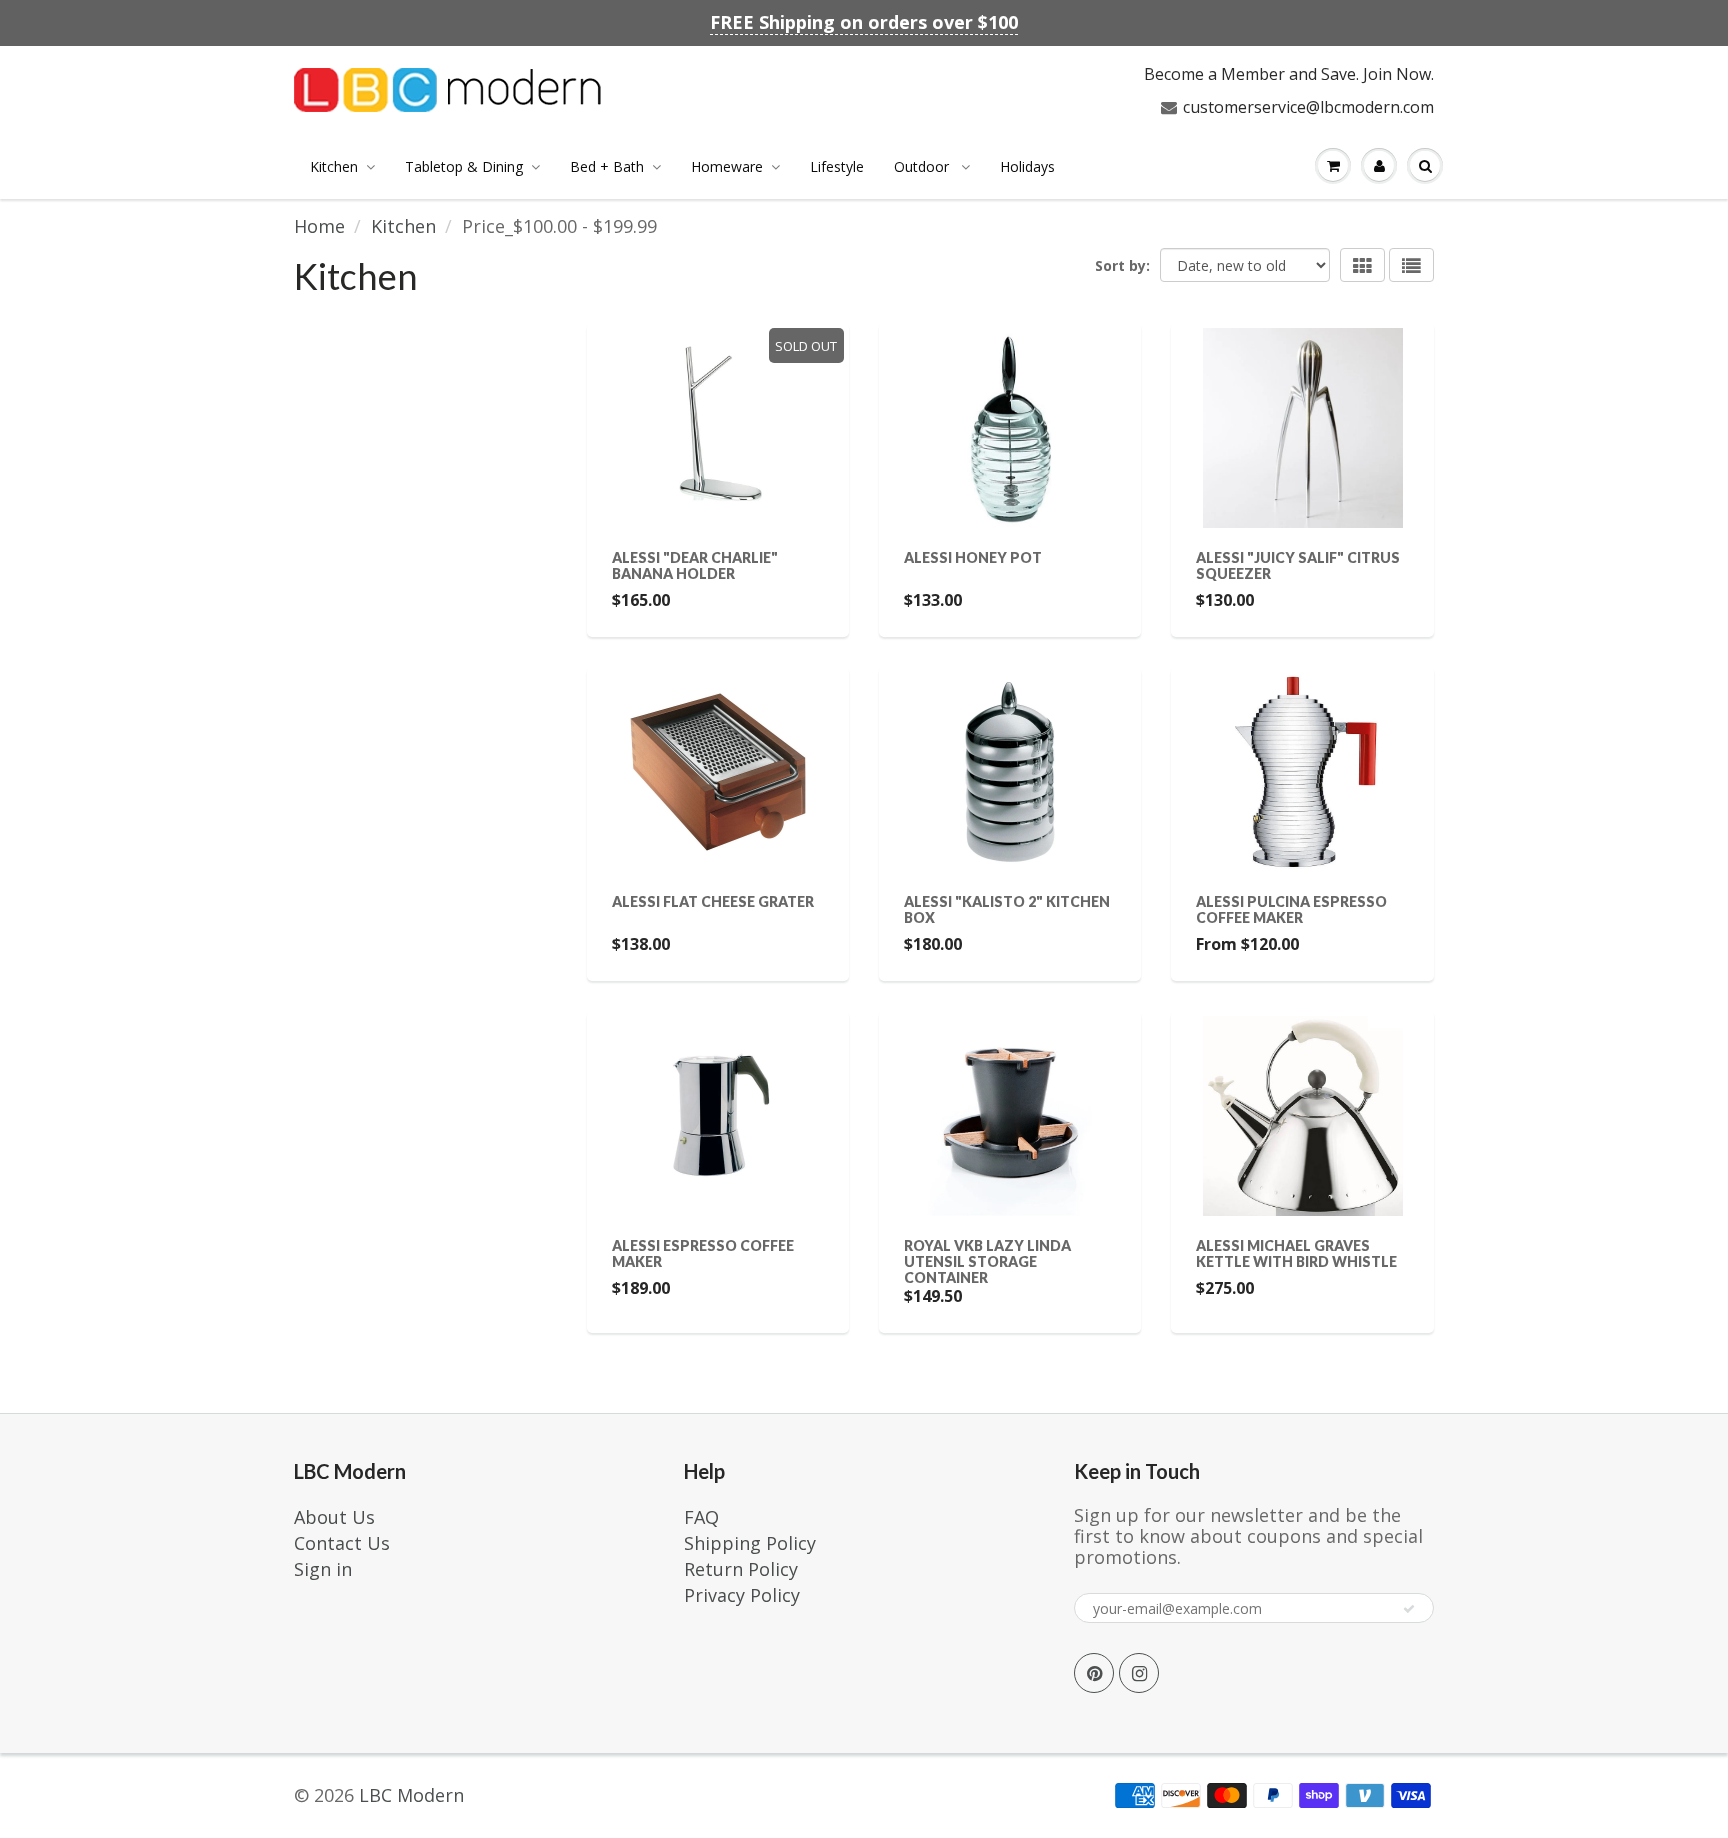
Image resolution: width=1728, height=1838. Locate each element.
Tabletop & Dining (464, 166)
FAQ (701, 1517)
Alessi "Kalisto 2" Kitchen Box (1007, 909)
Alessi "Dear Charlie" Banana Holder (695, 565)
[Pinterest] (1094, 1673)
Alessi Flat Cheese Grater (713, 901)
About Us (334, 1517)
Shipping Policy (750, 1543)
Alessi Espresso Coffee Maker (703, 1253)
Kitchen (334, 166)
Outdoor (923, 166)
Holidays (1027, 166)
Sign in (323, 1569)
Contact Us (342, 1543)
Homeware (727, 166)
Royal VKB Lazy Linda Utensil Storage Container (987, 1261)
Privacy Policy (742, 1595)
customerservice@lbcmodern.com (1308, 107)
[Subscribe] (1409, 1609)
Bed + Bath (607, 166)
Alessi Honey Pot (973, 557)
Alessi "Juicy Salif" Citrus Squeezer (1298, 565)
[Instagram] (1139, 1673)
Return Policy (741, 1569)
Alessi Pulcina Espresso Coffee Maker (1291, 909)
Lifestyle (837, 166)
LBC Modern (411, 1795)
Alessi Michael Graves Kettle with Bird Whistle (1296, 1253)
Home (319, 226)
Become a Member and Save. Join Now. (1289, 74)
